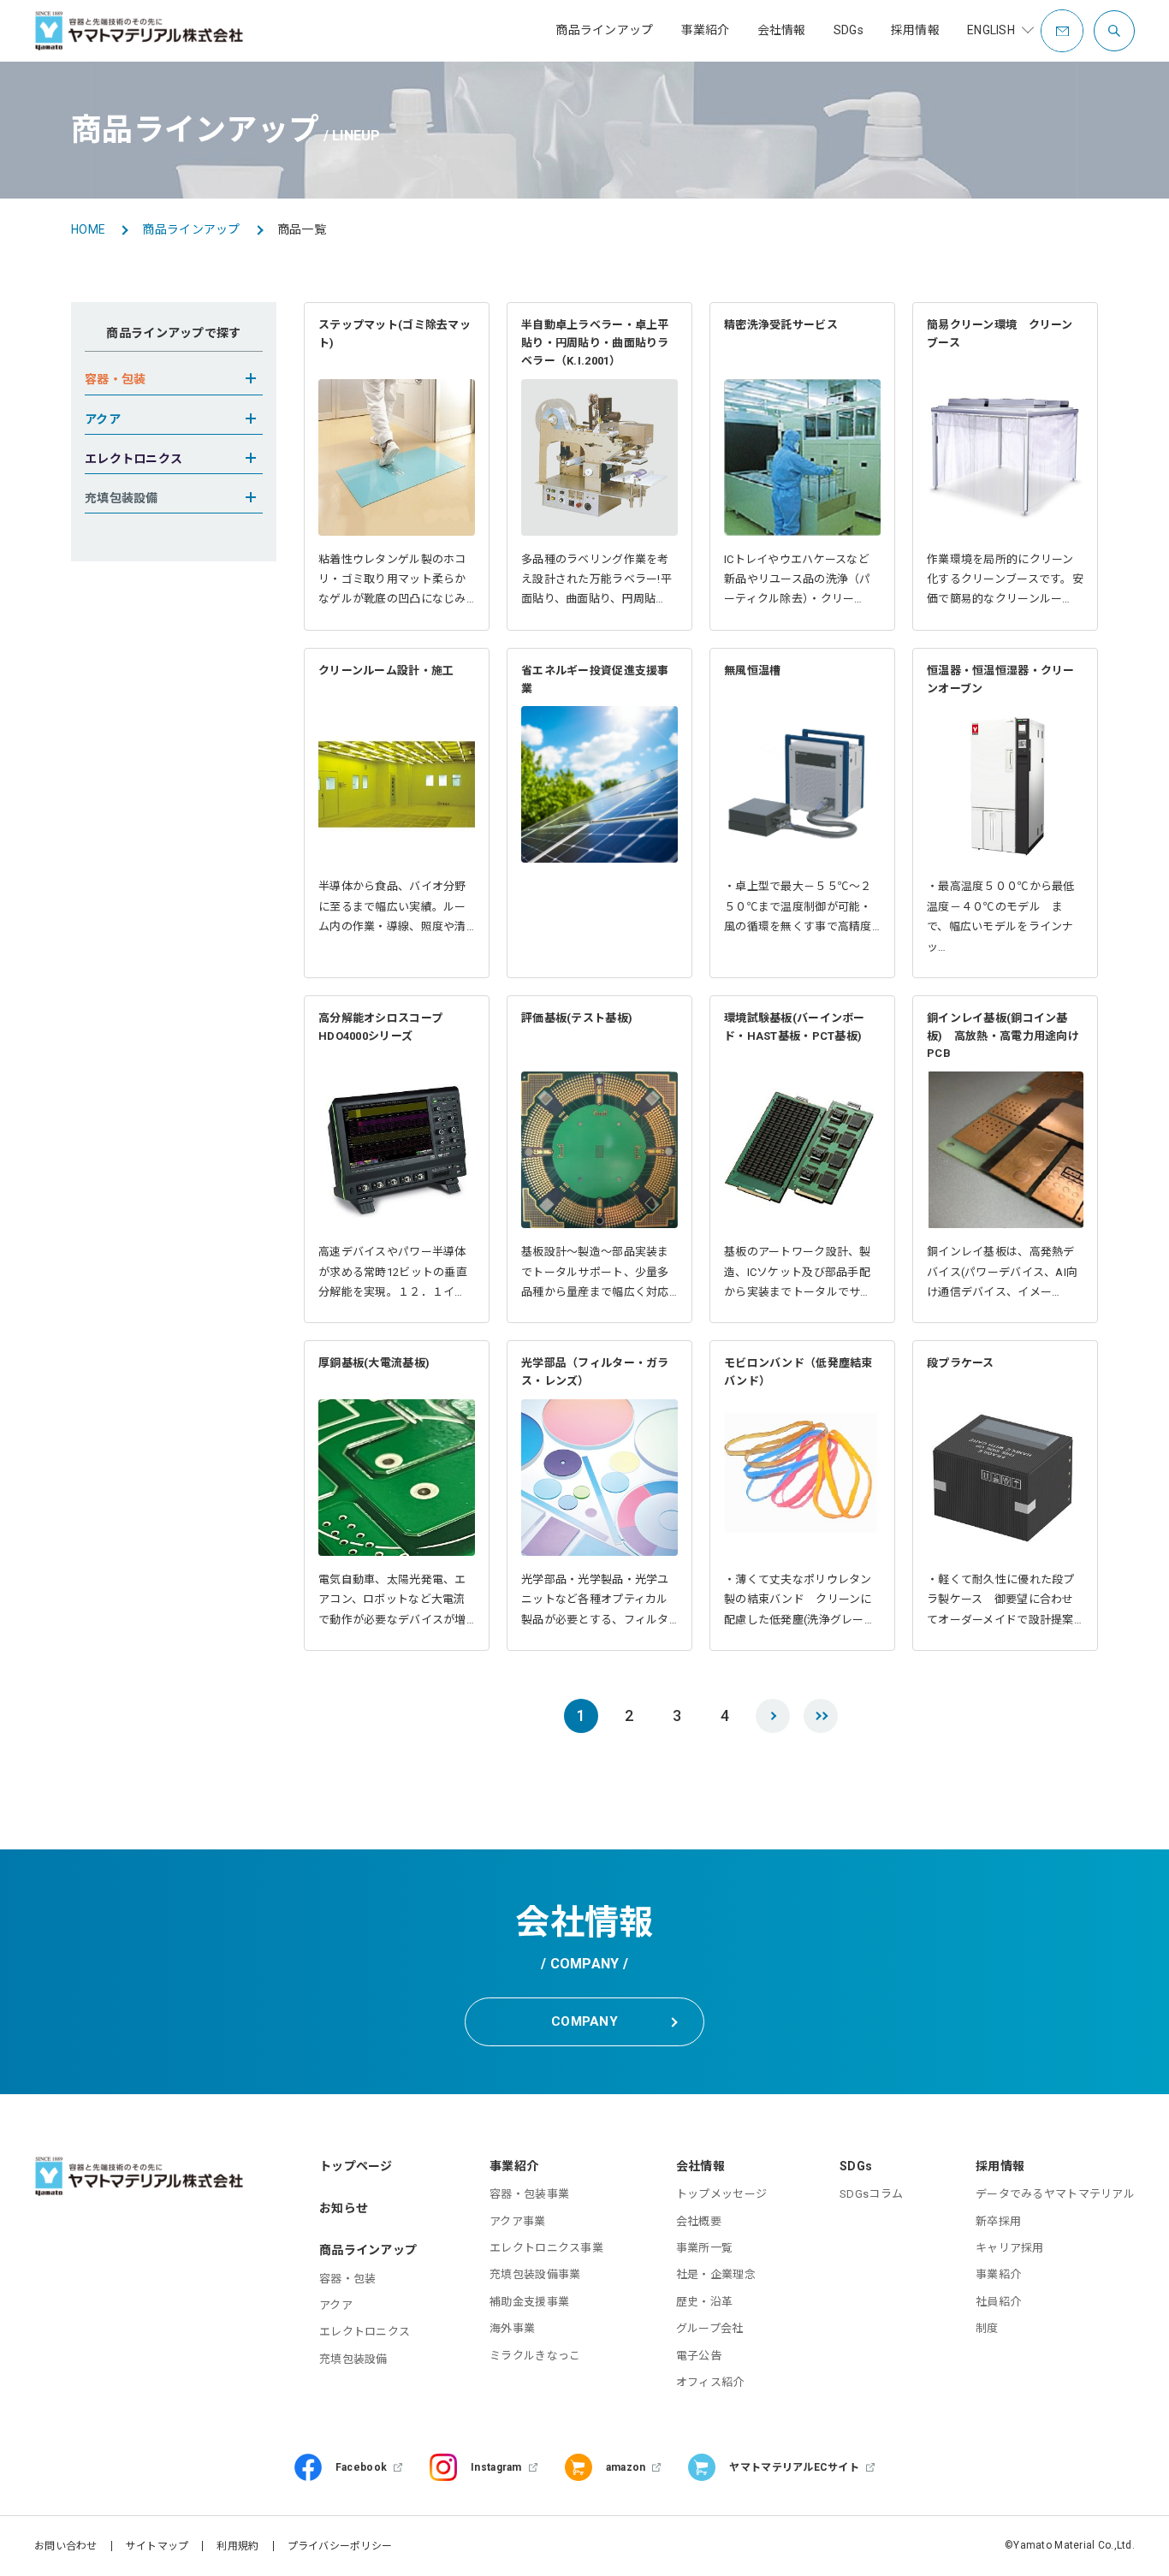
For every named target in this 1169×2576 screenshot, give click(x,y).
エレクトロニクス (365, 2332)
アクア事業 (517, 2221)
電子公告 (699, 2356)
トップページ (356, 2166)
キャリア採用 (1010, 2248)
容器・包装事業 (529, 2194)
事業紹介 (998, 2274)
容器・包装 (347, 2279)
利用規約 (237, 2546)
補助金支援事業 (529, 2302)
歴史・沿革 (704, 2302)
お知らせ (344, 2208)
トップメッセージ (721, 2194)
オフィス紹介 (710, 2382)
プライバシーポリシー (340, 2546)
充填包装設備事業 (535, 2274)
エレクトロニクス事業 (546, 2248)
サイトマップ (157, 2546)
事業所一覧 (704, 2248)
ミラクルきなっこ (535, 2356)
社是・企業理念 (716, 2274)
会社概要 (699, 2221)
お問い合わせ (66, 2546)
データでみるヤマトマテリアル (1055, 2194)
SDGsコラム (871, 2194)
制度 (987, 2328)
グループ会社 (710, 2328)
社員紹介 (998, 2302)
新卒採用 (998, 2221)
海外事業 (512, 2328)
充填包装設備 (353, 2359)
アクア (336, 2305)
